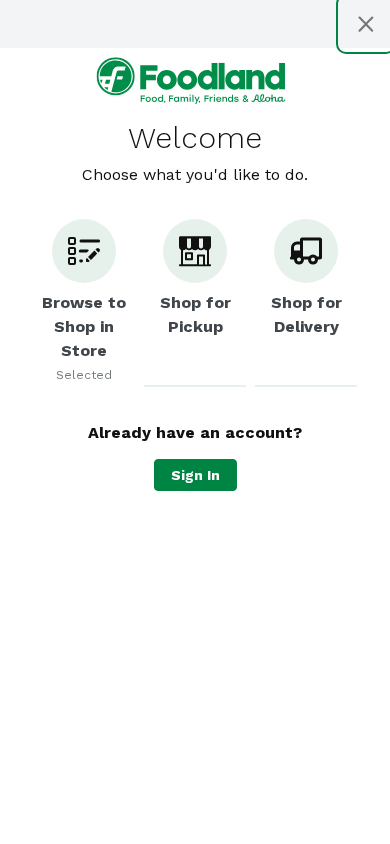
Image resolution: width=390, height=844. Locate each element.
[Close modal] (366, 24)
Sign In (195, 475)
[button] (84, 303)
